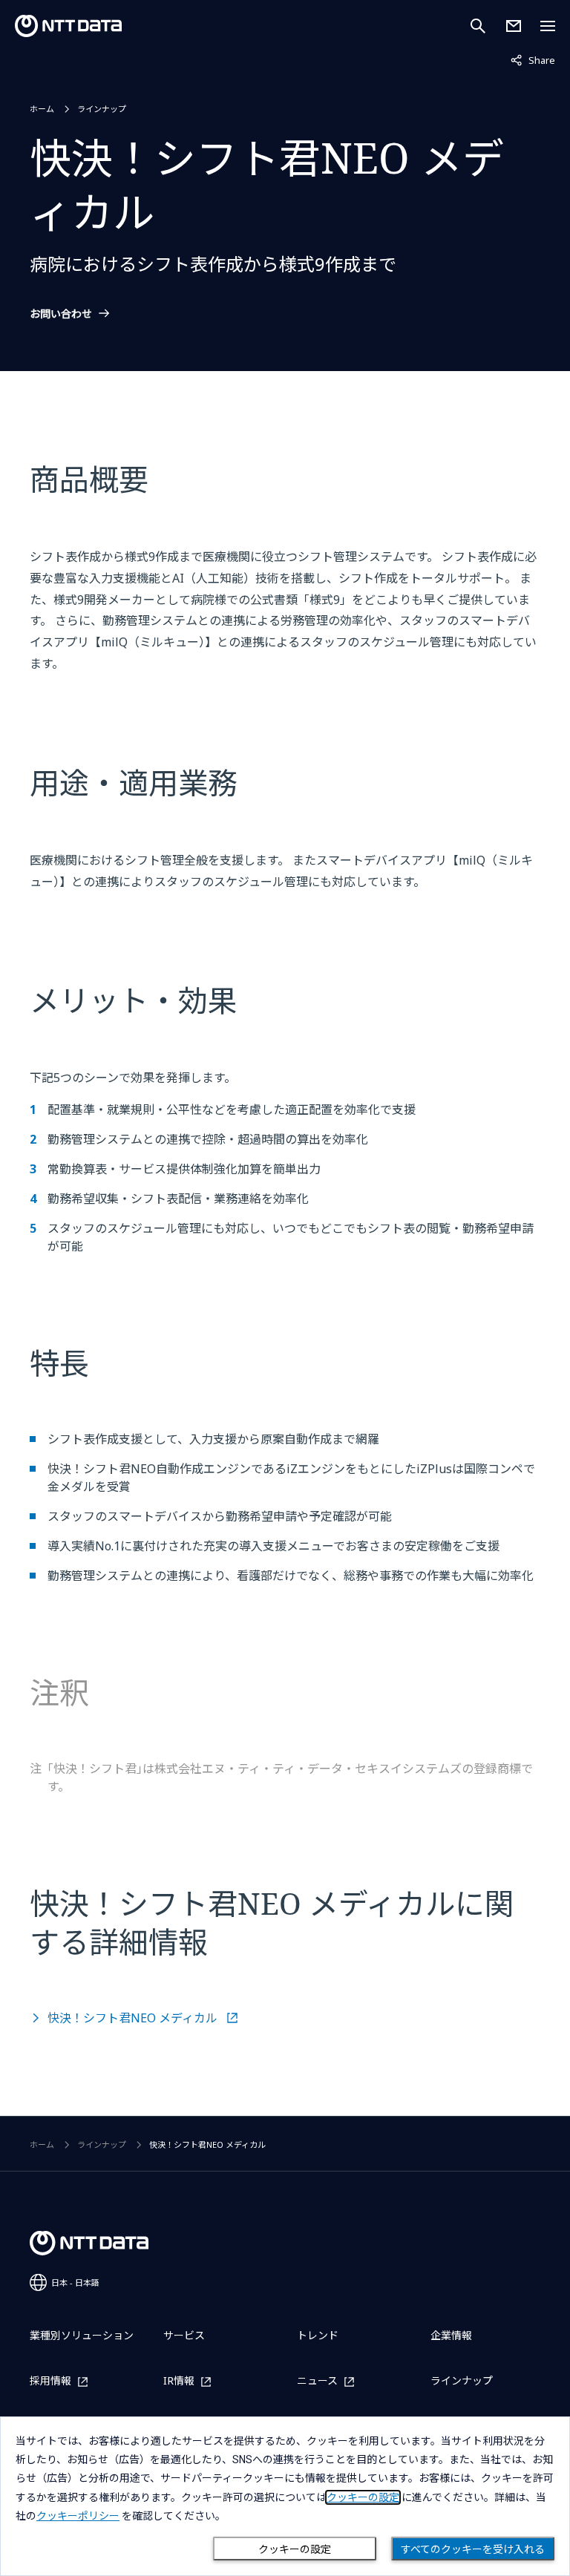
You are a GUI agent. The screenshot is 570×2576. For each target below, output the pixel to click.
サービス (184, 2335)
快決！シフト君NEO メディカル (134, 2018)
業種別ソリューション (82, 2335)
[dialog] (285, 2496)
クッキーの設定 (295, 2549)
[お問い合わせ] (514, 26)
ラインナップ (102, 109)
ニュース (317, 2381)
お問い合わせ (61, 314)
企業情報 (451, 2335)
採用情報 (50, 2381)
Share (533, 60)
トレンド (318, 2335)
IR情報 (179, 2381)
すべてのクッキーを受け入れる (473, 2549)
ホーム (42, 109)
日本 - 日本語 (75, 2282)
